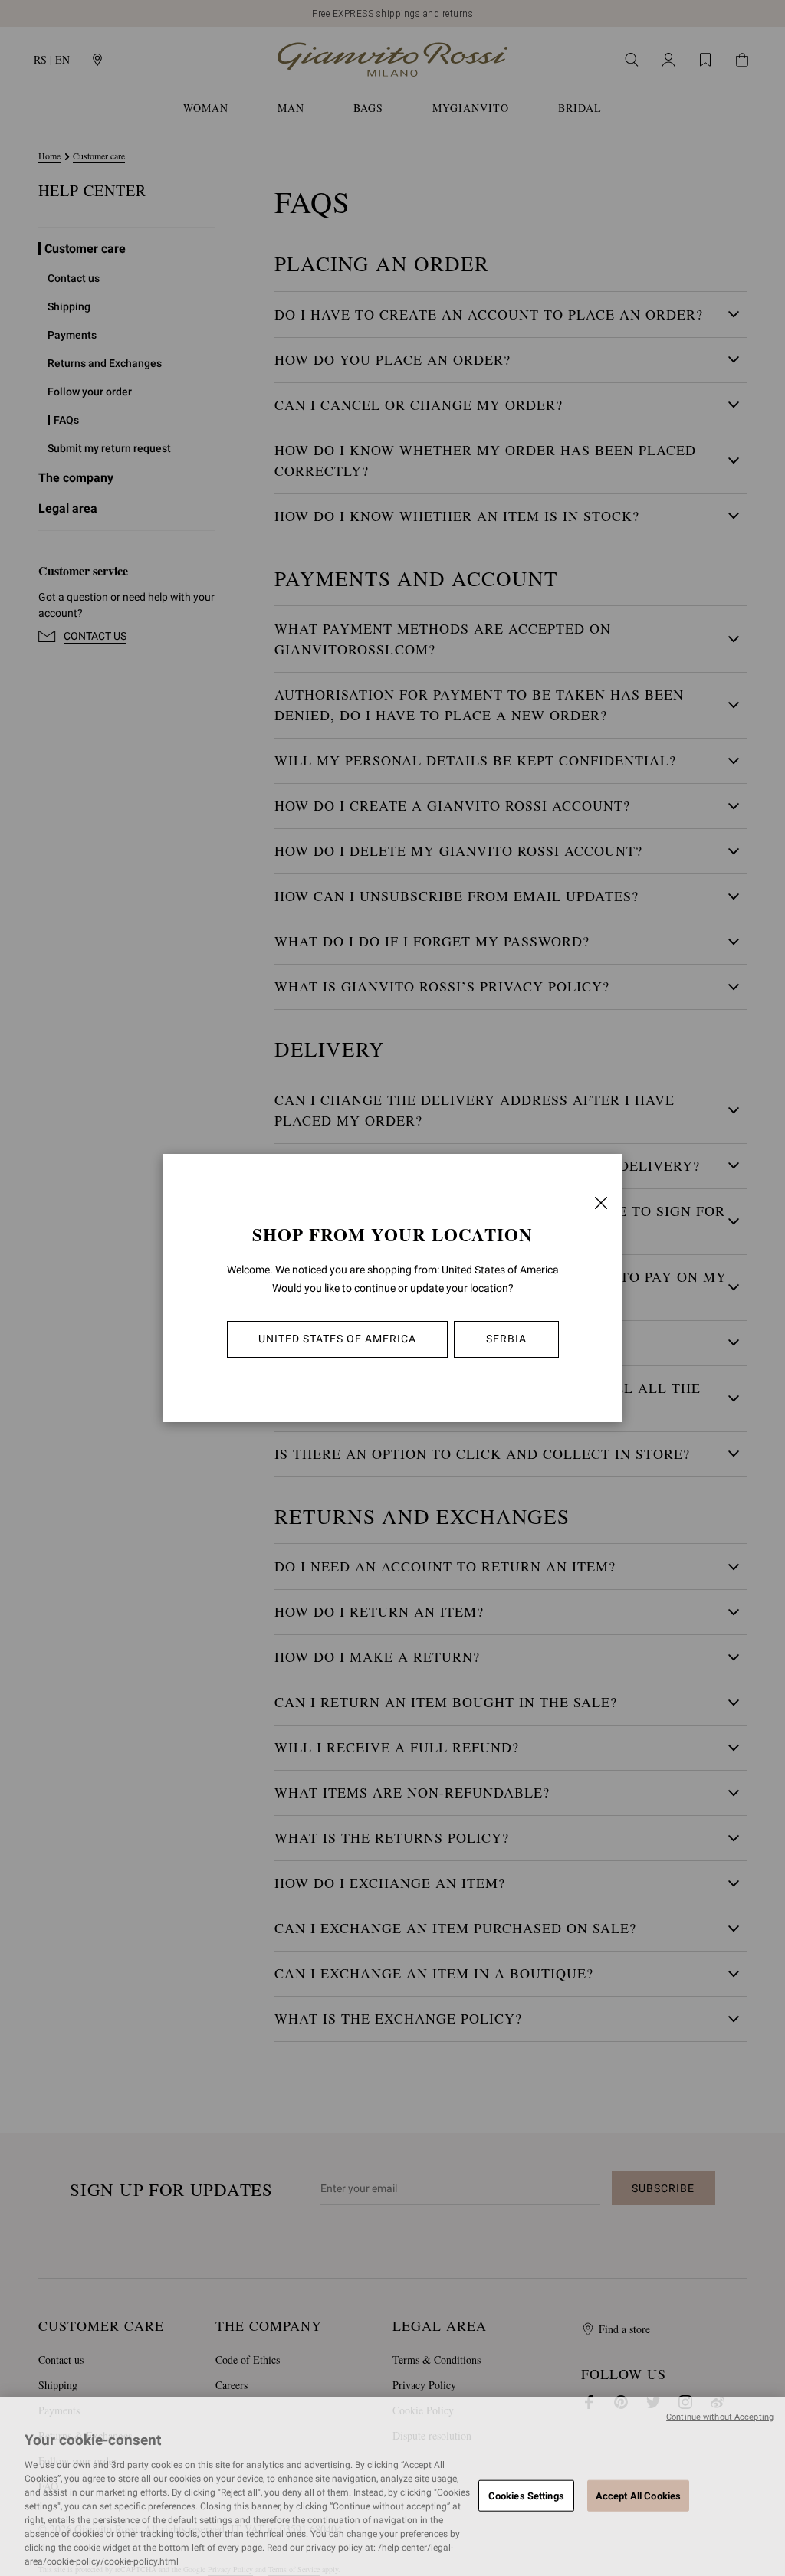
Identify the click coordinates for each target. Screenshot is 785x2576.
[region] (392, 2486)
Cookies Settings (526, 2495)
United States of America (337, 1339)
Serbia (506, 1339)
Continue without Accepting (720, 2417)
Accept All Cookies (638, 2495)
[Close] (601, 1203)
